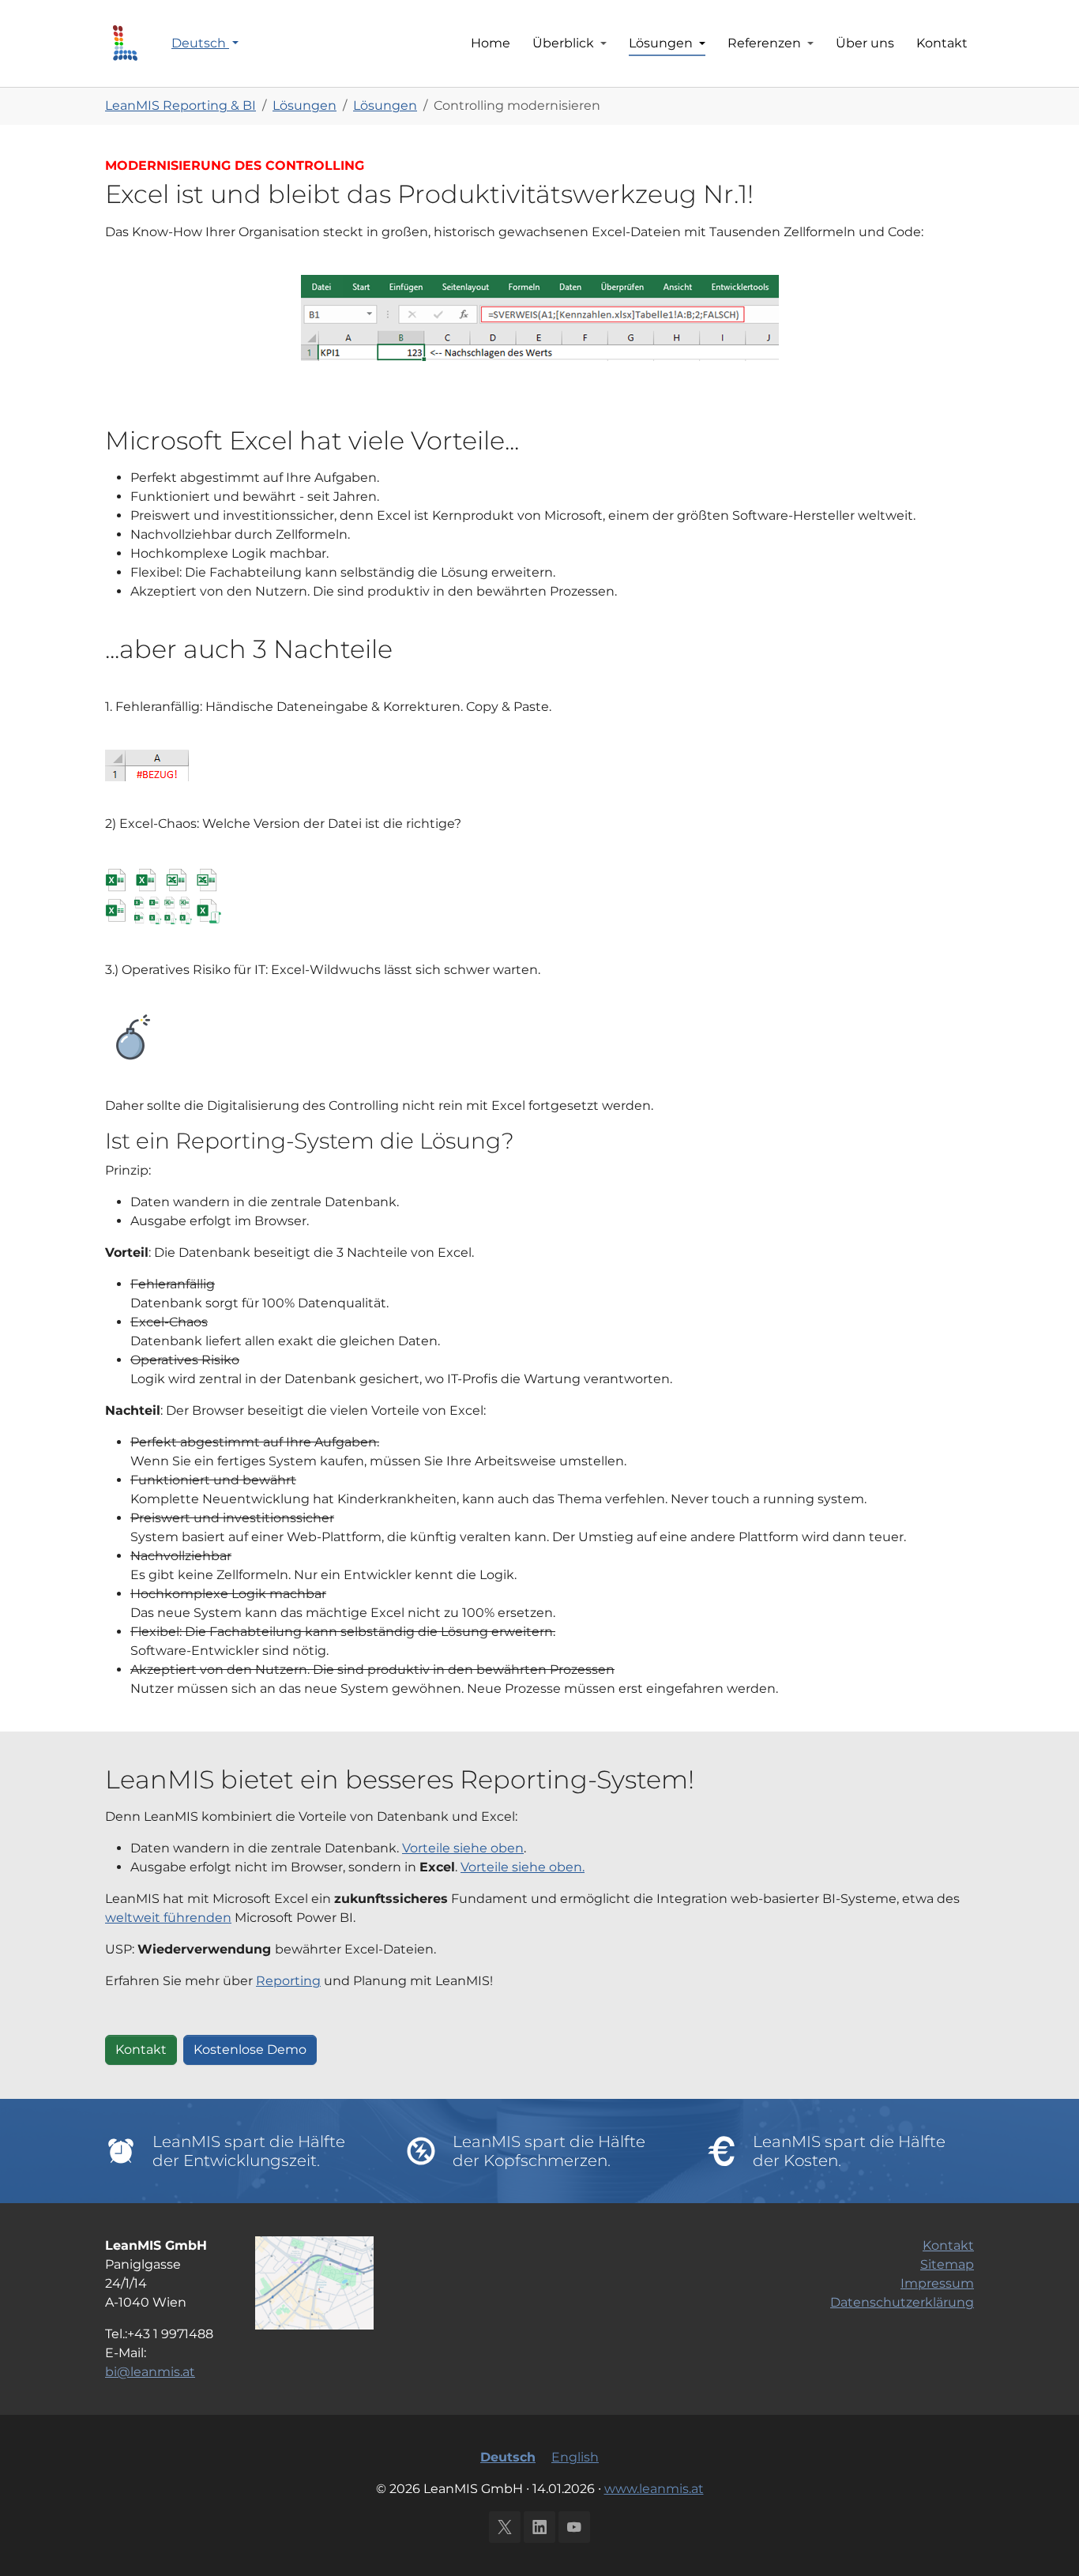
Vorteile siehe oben (463, 1848)
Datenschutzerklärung (902, 2302)
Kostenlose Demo (250, 2050)
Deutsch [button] (200, 43)
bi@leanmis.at (150, 2372)
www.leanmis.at (654, 2489)
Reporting (288, 1981)
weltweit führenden (168, 1918)
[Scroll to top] (1044, 2541)
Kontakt (141, 2050)
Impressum (937, 2283)
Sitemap (947, 2264)
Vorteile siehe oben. (523, 1867)
